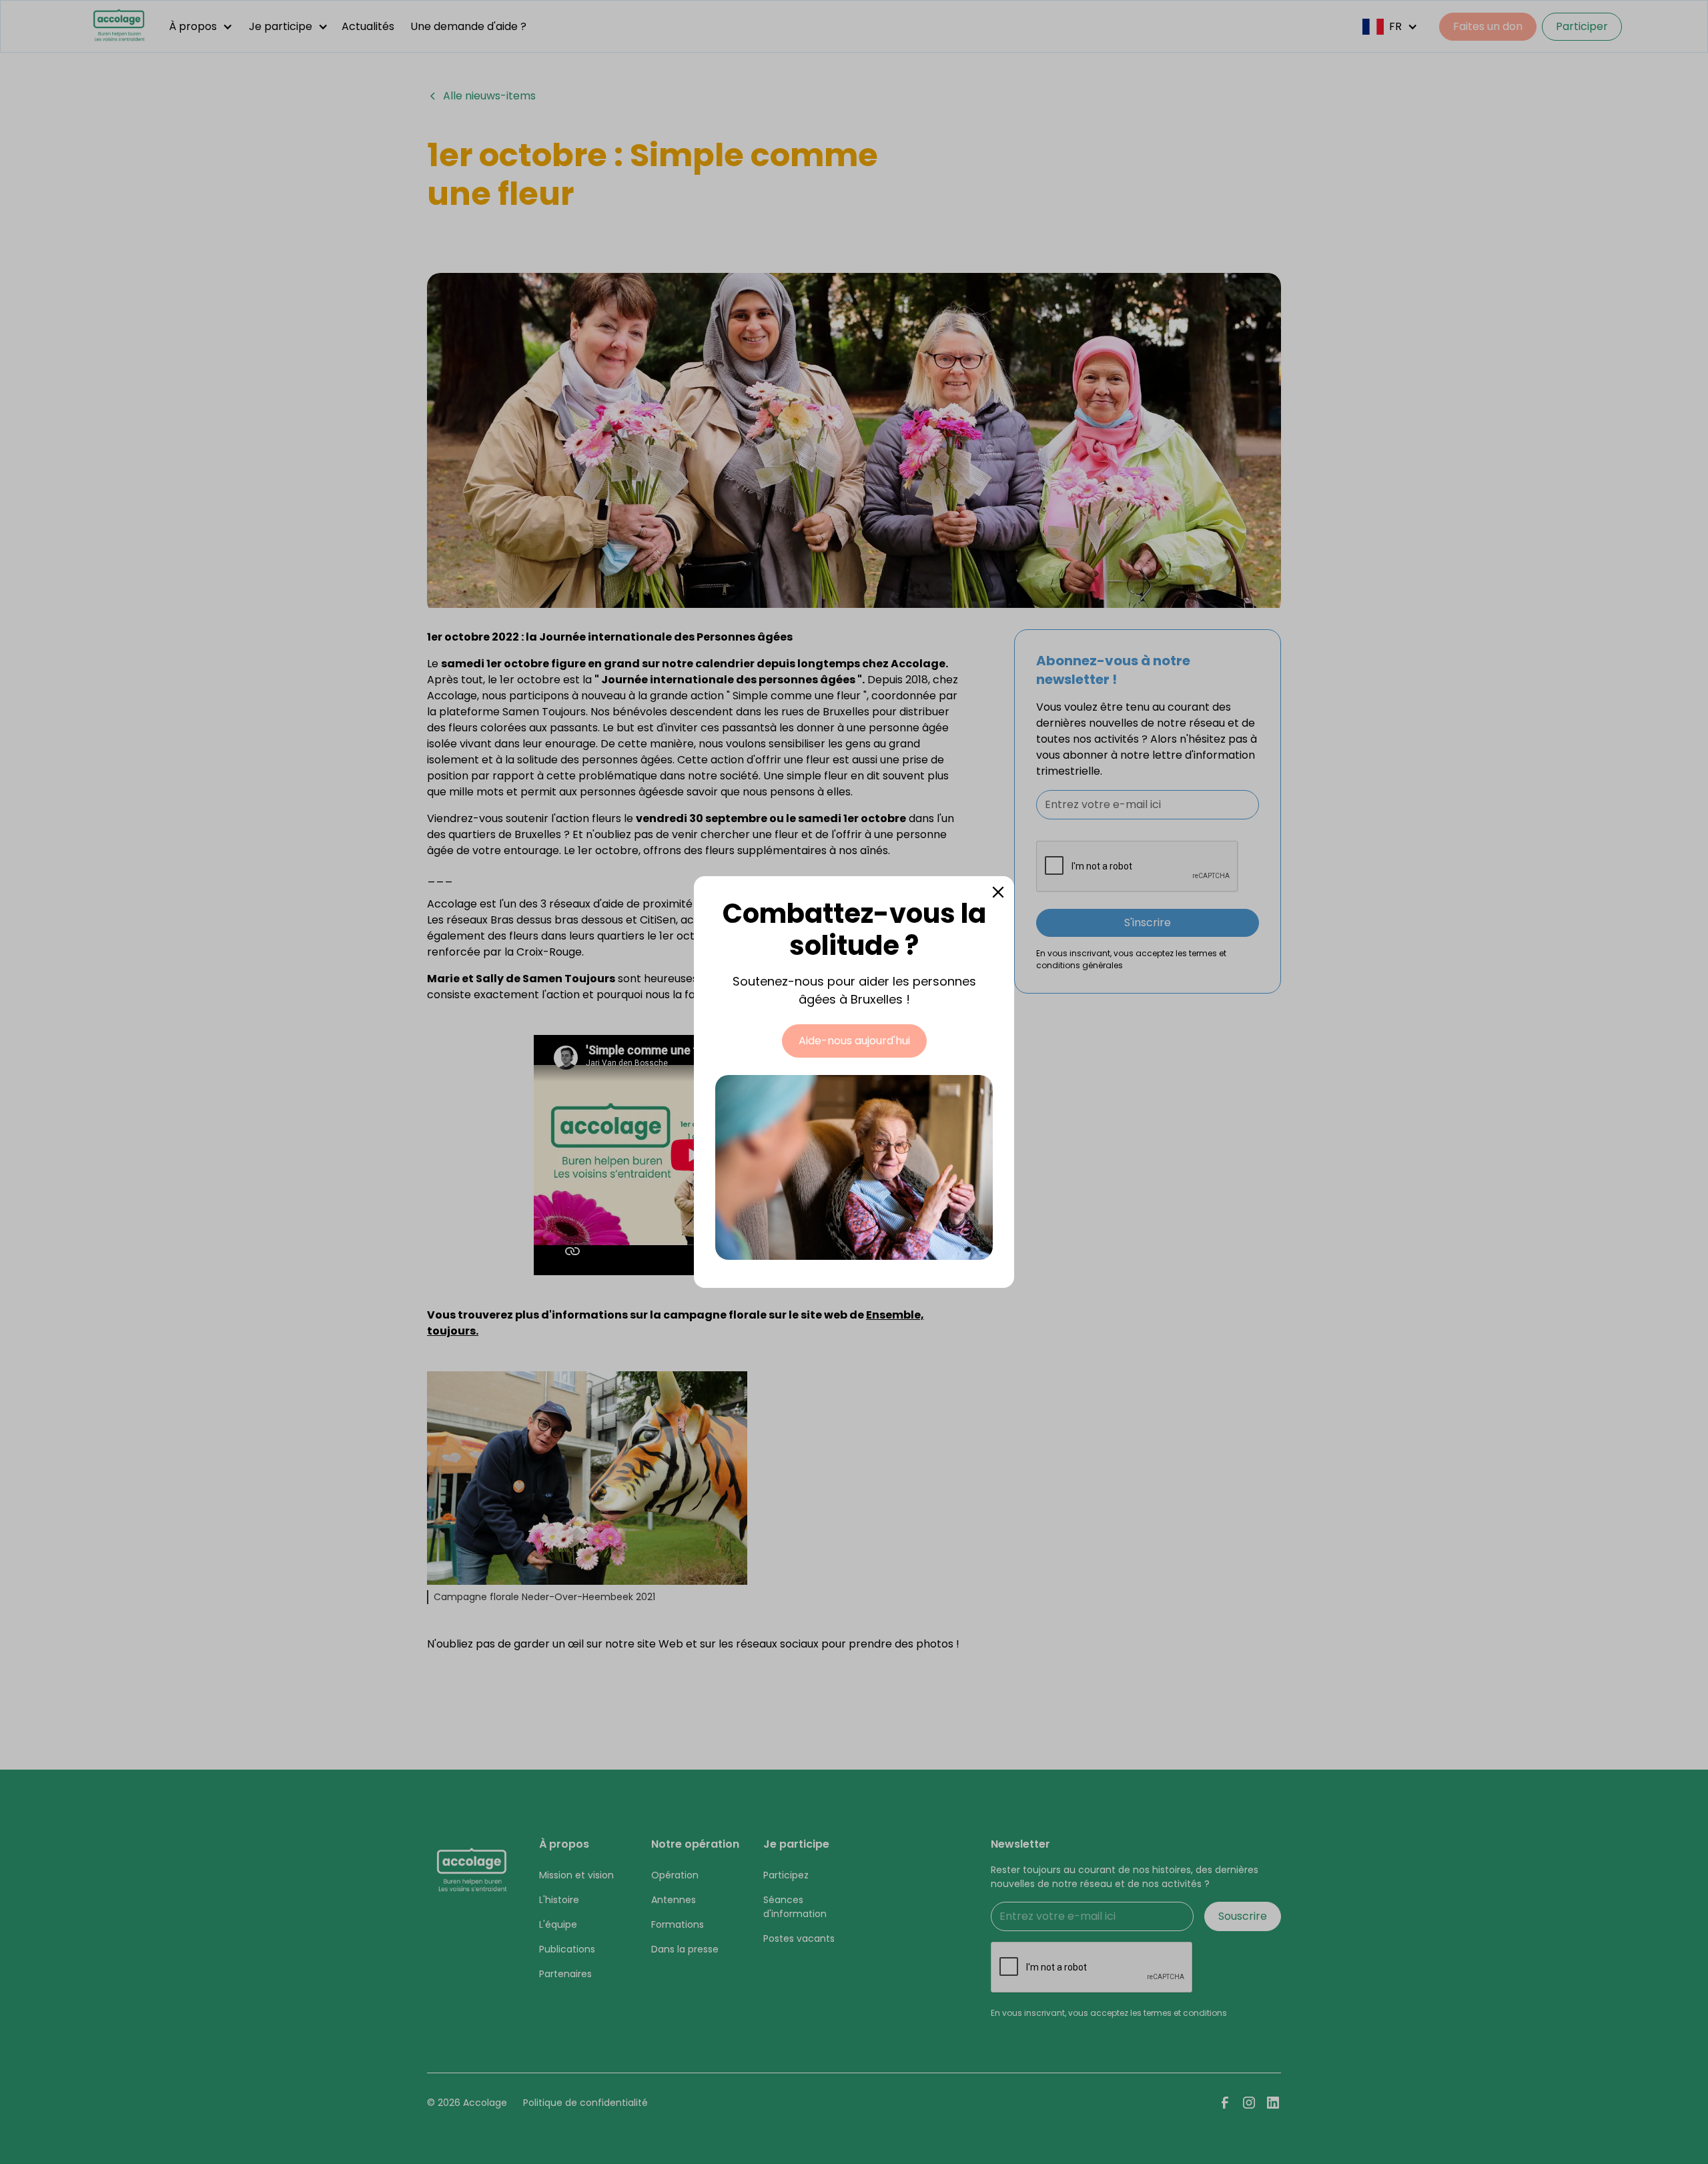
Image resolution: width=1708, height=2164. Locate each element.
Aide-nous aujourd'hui (854, 1041)
